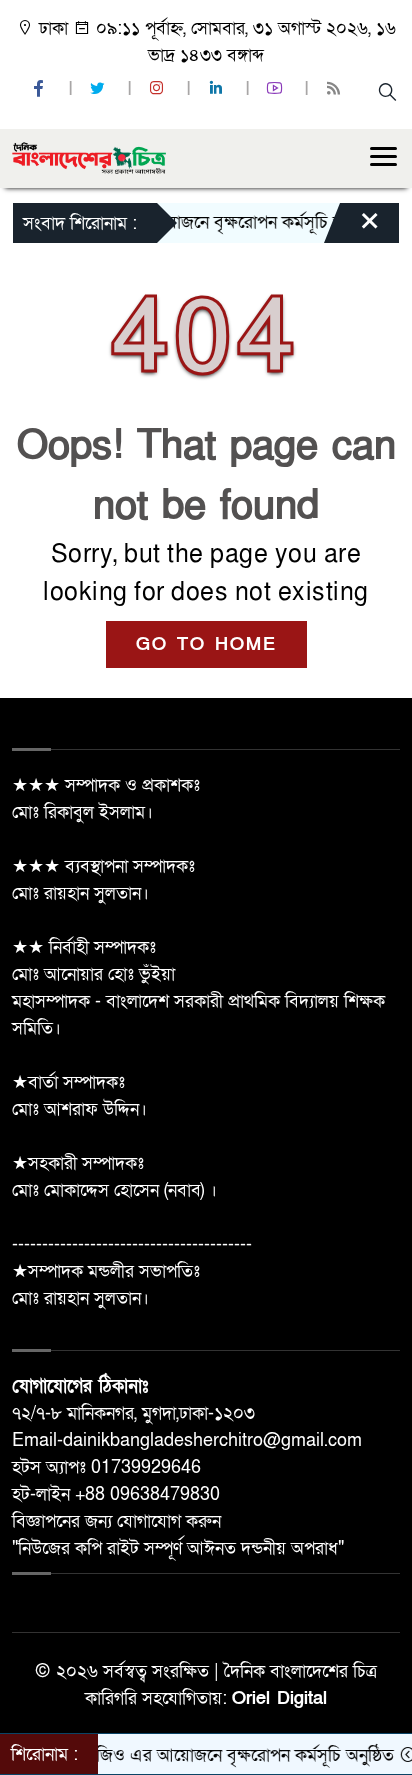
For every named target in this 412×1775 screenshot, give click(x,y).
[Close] (352, 228)
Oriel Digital (279, 1698)
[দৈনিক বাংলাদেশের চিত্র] (89, 157)
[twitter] (100, 89)
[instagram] (159, 89)
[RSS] (336, 89)
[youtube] (277, 89)
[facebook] (41, 89)
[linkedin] (218, 89)
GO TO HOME (206, 644)
